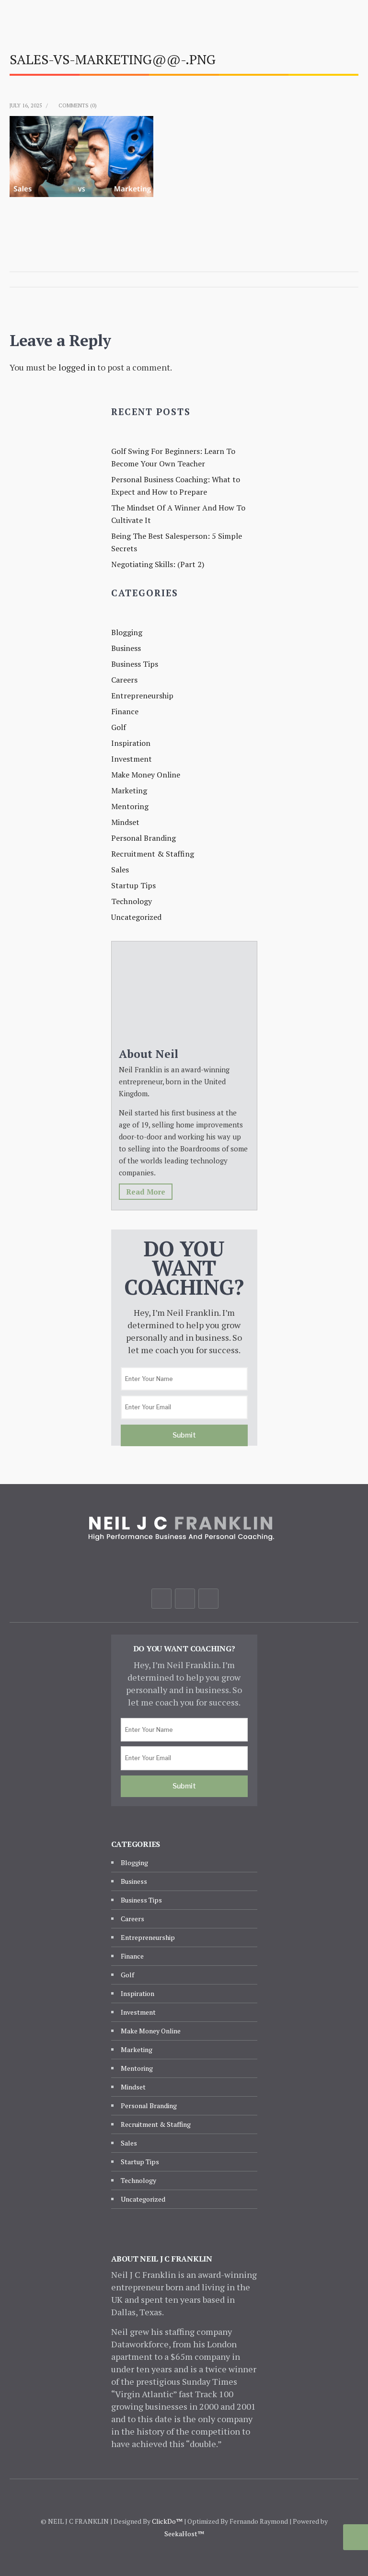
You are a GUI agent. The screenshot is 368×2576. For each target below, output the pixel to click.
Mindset (125, 822)
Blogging (127, 632)
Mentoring (130, 806)
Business (126, 648)
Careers (124, 680)
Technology (132, 901)
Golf (119, 727)
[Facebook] (161, 1599)
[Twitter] (185, 1599)
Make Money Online (146, 775)
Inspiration (131, 743)
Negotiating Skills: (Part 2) (158, 564)
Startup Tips (133, 885)
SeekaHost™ (184, 2534)
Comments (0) (78, 105)
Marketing (129, 790)
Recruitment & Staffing (153, 854)
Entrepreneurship (142, 696)
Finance (125, 711)
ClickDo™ (167, 2521)
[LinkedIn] (208, 1599)
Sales (120, 870)
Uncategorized (136, 917)
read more (146, 1192)
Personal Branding (144, 838)
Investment (132, 759)
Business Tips (135, 664)
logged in (77, 367)
